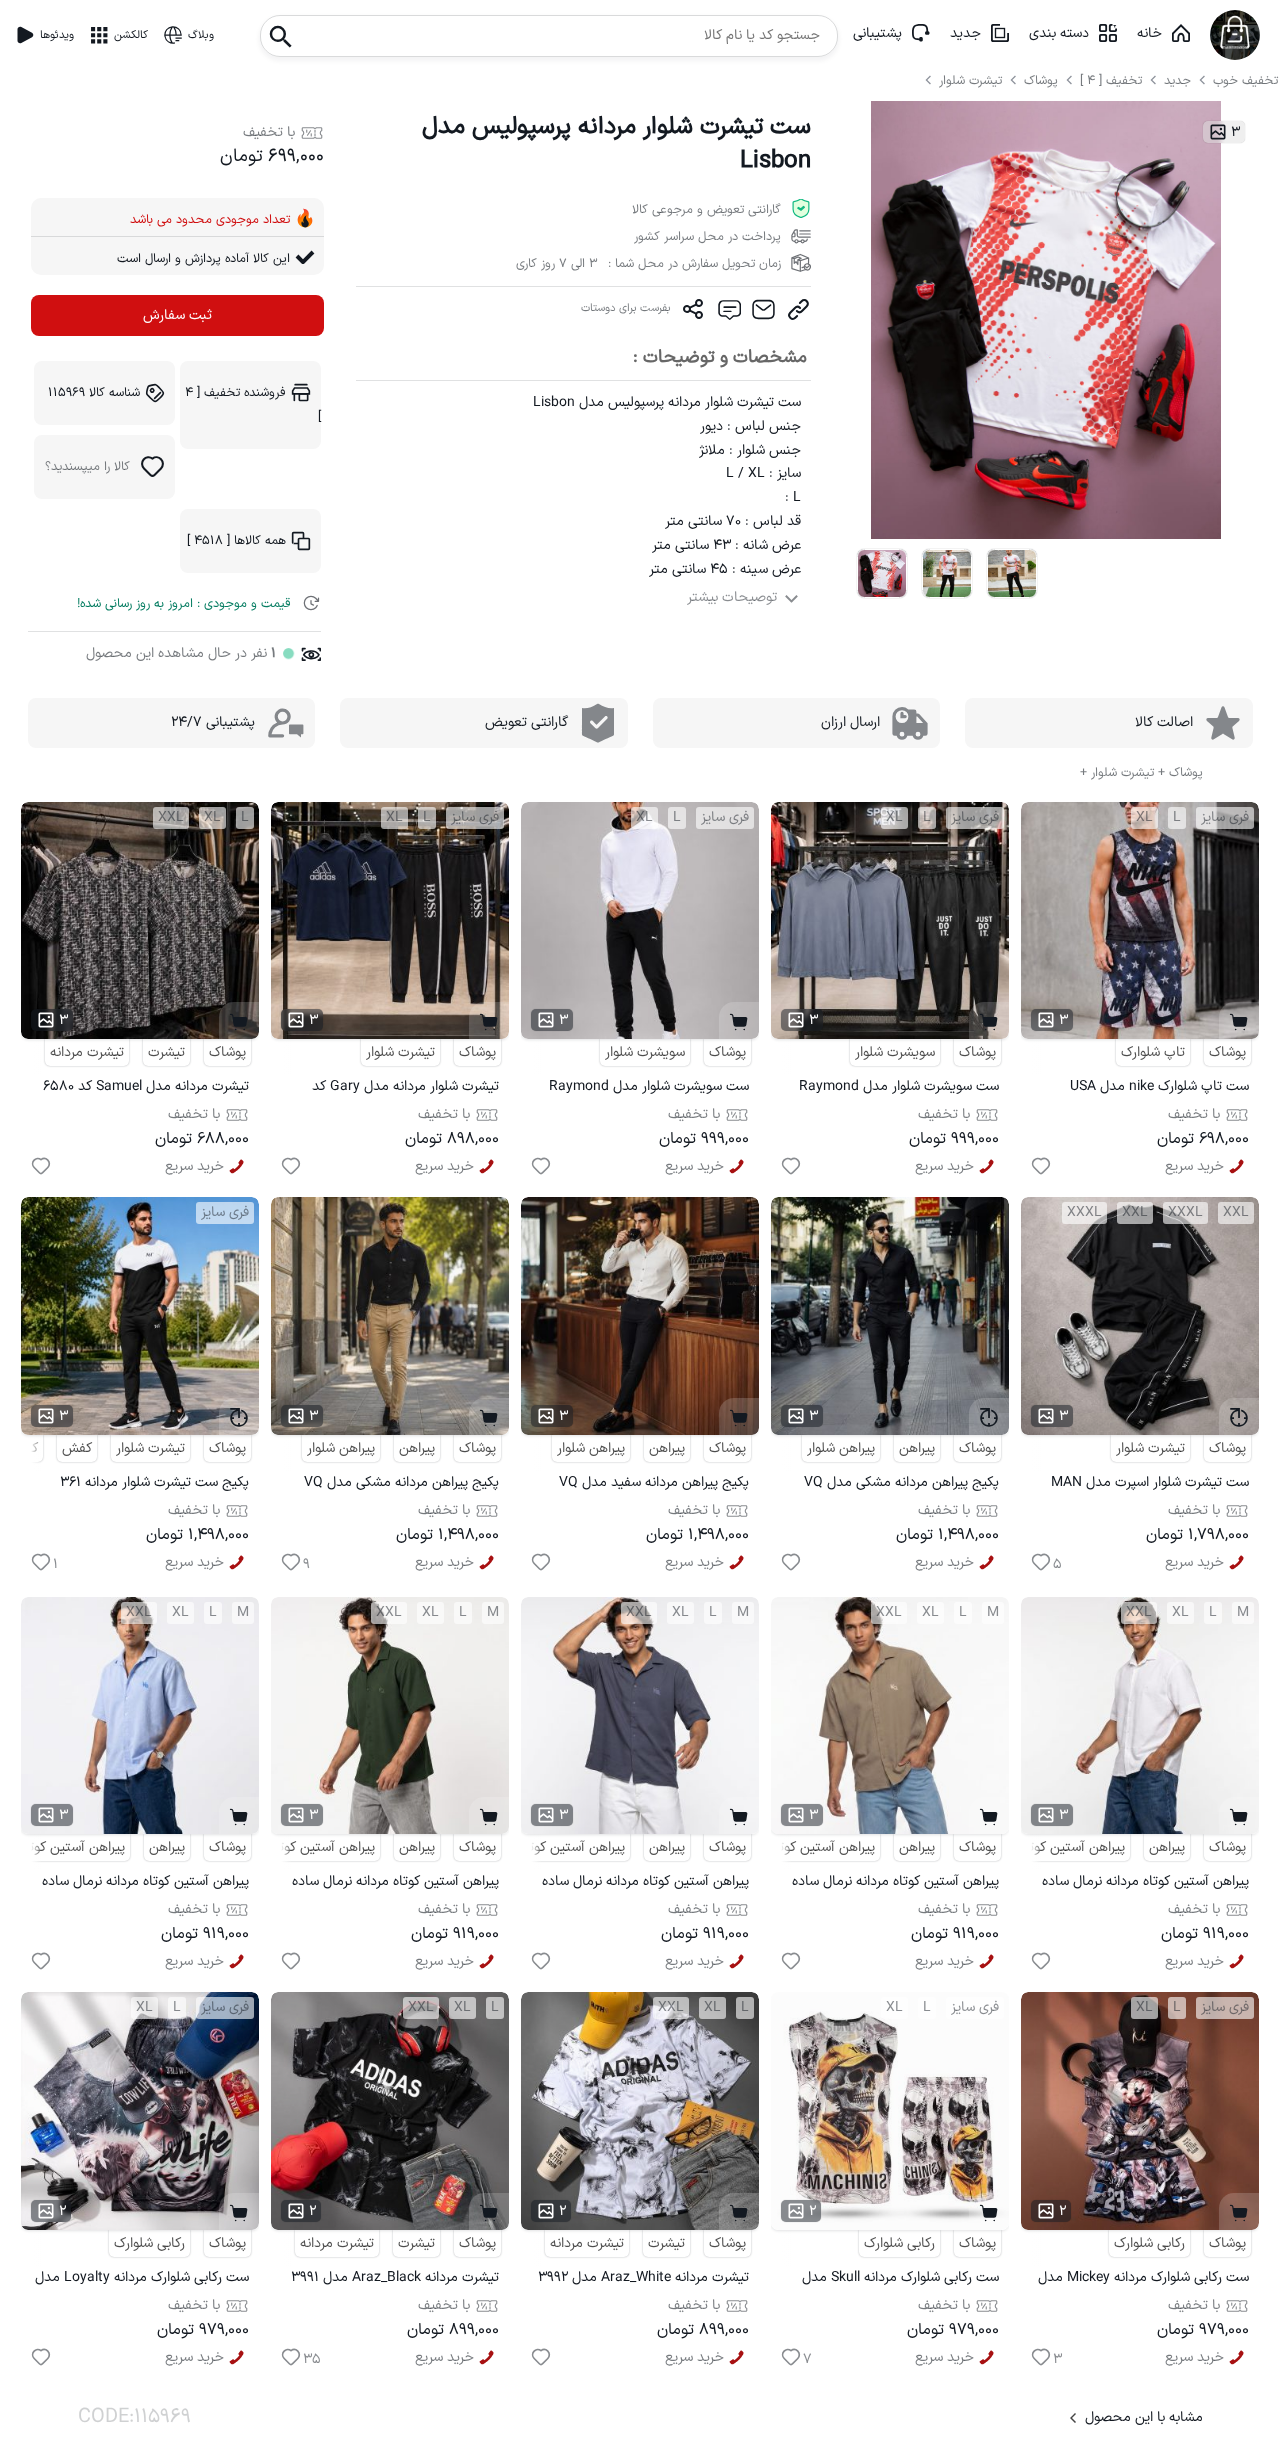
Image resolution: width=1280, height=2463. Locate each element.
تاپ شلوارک (1153, 1052)
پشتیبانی (877, 33)
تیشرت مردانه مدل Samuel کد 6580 (146, 1086)
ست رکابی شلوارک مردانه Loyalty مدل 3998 (142, 2280)
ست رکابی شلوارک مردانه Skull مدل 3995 (900, 2280)
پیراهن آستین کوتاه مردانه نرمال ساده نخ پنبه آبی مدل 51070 (145, 1884)
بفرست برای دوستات (626, 308)
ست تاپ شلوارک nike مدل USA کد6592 (1159, 1089)
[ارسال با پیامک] (728, 314)
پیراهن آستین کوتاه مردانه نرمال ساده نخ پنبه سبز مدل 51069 (395, 1884)
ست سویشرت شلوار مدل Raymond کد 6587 (649, 1089)
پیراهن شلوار (841, 1448)
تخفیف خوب (1245, 80)
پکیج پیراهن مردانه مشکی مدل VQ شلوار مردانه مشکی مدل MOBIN (901, 1485)
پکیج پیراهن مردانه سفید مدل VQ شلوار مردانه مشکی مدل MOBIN (654, 1485)
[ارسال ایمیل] (763, 314)
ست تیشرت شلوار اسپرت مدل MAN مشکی (1150, 1485)
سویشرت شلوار (895, 1052)
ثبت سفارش (177, 315)
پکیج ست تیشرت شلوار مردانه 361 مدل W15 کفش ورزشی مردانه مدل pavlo (152, 1485)
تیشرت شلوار (972, 80)
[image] (881, 573)
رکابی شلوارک (1149, 2243)
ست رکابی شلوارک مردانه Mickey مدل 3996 (1143, 2280)
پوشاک (1041, 80)
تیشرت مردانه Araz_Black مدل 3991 (395, 2277)
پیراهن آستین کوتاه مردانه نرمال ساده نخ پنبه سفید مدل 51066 (1145, 1884)
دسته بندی (1059, 33)
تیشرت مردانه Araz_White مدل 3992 (643, 2277)
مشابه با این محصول (1144, 2417)
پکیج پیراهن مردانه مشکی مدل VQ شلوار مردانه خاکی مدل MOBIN (401, 1485)
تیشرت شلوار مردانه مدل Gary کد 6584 (405, 1089)
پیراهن (917, 1448)
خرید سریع (1194, 1166)
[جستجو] (281, 30)
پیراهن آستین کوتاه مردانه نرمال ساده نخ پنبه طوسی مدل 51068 (645, 1884)
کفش (77, 1448)
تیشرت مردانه (87, 1052)
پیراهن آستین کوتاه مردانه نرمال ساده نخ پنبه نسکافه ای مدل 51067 (895, 1884)
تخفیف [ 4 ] (1111, 80)
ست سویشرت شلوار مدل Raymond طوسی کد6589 (899, 1089)
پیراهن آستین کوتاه (1072, 1847)
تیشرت (166, 1052)
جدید (965, 33)
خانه (1149, 33)
